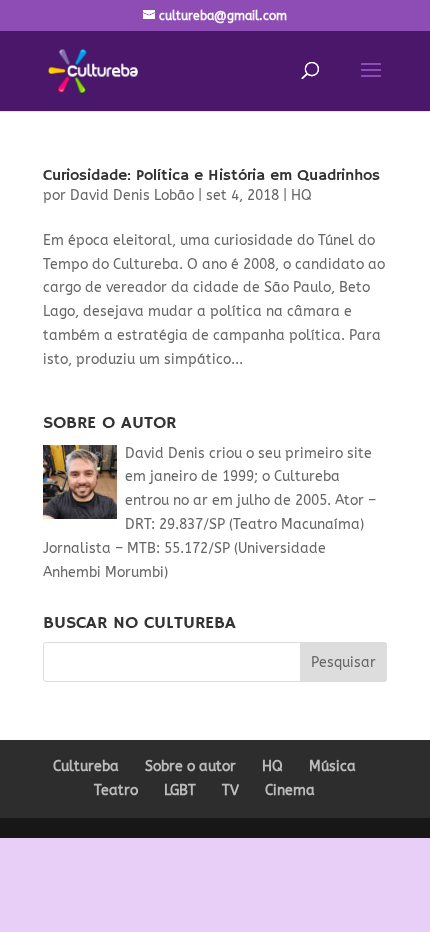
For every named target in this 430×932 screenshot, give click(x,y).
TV (230, 790)
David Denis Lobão (132, 195)
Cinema (290, 790)
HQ (301, 195)
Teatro (116, 790)
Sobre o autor (190, 766)
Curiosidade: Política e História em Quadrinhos (211, 176)
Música (332, 766)
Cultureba (86, 766)
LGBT (180, 790)
